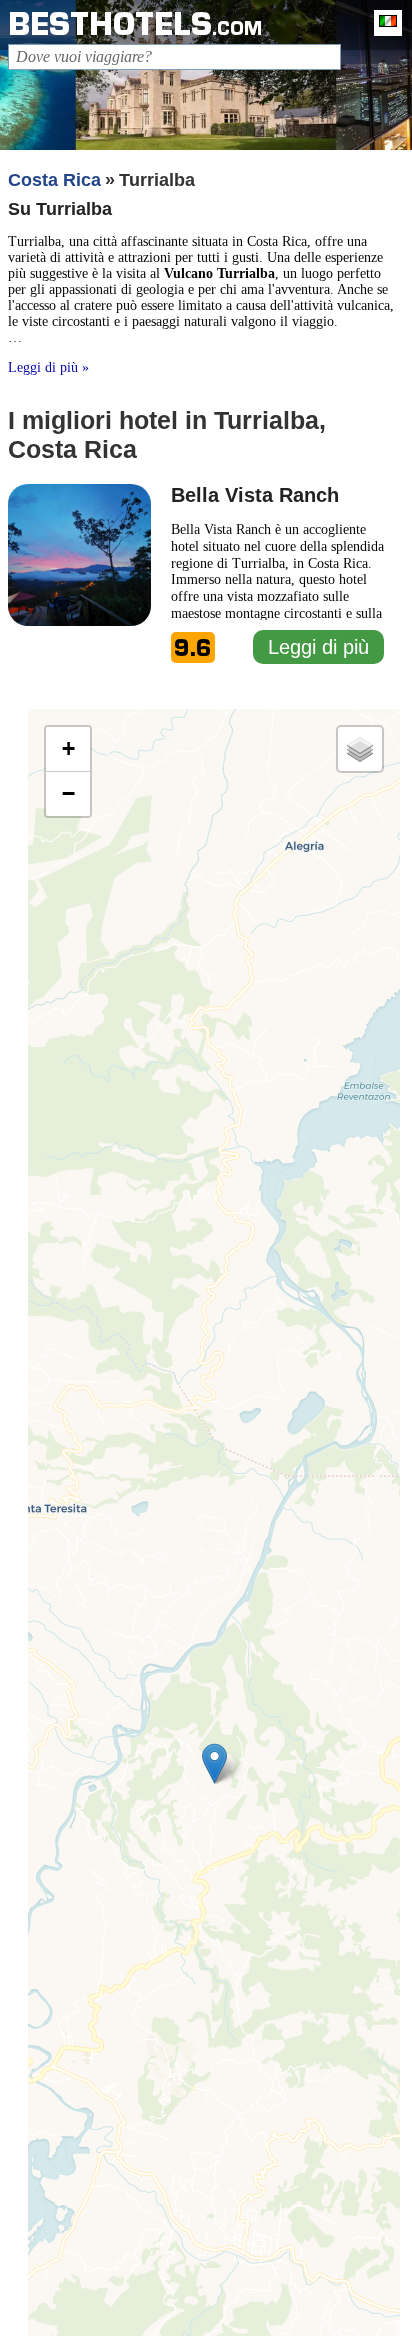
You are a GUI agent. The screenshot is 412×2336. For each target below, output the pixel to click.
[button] (214, 1763)
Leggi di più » (48, 367)
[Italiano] (383, 23)
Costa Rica (54, 180)
